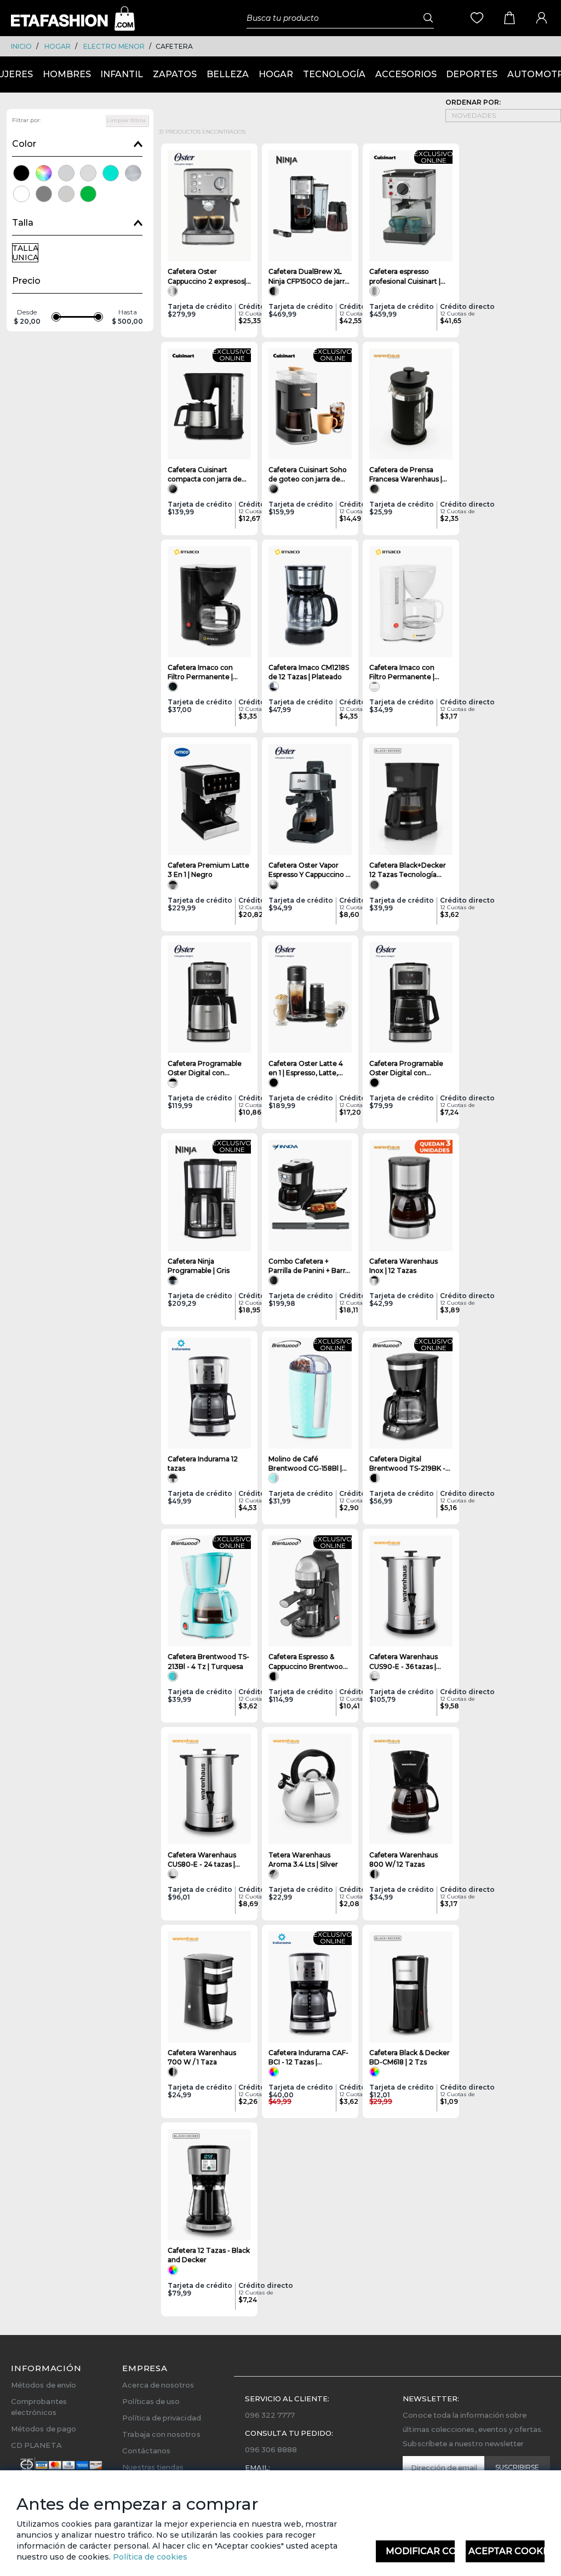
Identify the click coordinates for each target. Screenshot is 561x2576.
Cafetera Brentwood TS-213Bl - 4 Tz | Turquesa (208, 1661)
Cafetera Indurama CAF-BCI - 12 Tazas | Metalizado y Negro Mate (308, 2058)
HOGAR (58, 46)
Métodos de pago (44, 2429)
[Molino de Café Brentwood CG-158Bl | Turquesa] (310, 1393)
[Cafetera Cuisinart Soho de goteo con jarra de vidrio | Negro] (310, 404)
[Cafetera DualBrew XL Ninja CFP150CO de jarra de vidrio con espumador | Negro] (310, 206)
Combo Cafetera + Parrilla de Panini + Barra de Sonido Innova (309, 1266)
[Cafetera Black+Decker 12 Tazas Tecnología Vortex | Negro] (411, 799)
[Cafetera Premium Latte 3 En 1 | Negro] (209, 799)
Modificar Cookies (420, 2551)
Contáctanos (146, 2451)
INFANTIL (122, 74)
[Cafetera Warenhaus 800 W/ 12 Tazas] (411, 1789)
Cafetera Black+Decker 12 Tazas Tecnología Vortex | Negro (408, 870)
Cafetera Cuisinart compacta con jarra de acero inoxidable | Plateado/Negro (205, 475)
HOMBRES (67, 74)
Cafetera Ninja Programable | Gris (199, 1266)
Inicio (21, 46)
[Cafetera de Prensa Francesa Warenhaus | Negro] (411, 404)
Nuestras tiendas (153, 2467)
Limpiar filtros (127, 120)
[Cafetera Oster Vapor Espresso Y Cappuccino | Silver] (310, 799)
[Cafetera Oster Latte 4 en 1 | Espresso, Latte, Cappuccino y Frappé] (310, 998)
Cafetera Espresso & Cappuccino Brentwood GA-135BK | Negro (308, 1662)
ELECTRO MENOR (114, 46)
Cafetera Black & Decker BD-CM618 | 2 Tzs (410, 2057)
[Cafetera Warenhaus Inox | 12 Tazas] (411, 1195)
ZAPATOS (175, 74)
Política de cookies (149, 2557)
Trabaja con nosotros (161, 2434)
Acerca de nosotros (158, 2385)
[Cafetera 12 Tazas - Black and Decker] (209, 2185)
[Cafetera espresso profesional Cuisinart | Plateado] (411, 206)
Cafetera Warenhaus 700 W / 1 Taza (202, 2057)
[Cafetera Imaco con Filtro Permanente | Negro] (209, 602)
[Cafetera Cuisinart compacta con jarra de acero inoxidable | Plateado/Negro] (209, 404)
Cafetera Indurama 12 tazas (203, 1464)
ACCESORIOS (406, 74)
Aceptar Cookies (506, 2551)
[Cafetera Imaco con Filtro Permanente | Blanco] (411, 602)
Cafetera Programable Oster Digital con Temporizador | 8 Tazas (207, 1068)
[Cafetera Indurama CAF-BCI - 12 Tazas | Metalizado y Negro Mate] (310, 1987)
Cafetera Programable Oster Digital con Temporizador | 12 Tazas (410, 1068)
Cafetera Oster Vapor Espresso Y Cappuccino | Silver (308, 870)
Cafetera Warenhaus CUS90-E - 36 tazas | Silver (403, 1662)
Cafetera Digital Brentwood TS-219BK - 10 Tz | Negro (407, 1464)
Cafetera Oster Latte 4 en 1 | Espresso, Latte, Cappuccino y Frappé (306, 1068)
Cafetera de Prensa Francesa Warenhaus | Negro (406, 475)
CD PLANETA (36, 2445)
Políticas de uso (151, 2401)
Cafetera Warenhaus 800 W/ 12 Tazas (403, 1860)
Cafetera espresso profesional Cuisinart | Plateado (405, 276)
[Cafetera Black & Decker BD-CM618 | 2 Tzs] (411, 1987)
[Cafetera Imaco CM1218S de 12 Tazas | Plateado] (310, 602)
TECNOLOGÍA (334, 74)
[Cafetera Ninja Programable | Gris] (209, 1195)
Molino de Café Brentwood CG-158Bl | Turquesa (305, 1464)
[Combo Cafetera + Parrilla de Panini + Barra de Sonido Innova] (310, 1195)
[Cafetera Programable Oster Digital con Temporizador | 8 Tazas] (209, 998)
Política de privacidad (161, 2418)
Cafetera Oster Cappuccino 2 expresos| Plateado (207, 276)
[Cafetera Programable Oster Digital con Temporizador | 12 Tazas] (411, 998)
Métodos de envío (44, 2385)
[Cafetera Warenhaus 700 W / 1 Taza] (209, 1987)
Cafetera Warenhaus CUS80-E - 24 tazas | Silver (202, 1860)
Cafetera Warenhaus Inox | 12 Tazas (403, 1266)
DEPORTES (472, 74)
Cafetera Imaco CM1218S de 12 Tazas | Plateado (309, 672)
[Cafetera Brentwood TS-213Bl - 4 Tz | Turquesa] (209, 1591)
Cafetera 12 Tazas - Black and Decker (209, 2255)
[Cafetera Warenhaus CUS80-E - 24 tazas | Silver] (209, 1789)
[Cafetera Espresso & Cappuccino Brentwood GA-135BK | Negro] (310, 1591)
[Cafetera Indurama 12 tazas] (209, 1393)
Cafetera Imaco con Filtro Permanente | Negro (200, 672)
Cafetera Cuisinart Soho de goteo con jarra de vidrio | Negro (308, 475)
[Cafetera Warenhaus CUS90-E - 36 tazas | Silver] (411, 1591)
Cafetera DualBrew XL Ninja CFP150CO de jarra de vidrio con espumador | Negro (310, 276)
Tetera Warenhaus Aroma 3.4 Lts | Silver (303, 1860)
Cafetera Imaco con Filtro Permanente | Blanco (402, 672)
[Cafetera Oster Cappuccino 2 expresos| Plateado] (209, 206)
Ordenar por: (473, 102)
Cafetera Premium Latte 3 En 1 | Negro (208, 870)
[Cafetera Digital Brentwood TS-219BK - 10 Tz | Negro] (411, 1393)
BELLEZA (228, 74)
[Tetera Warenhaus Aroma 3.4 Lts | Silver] (310, 1789)
